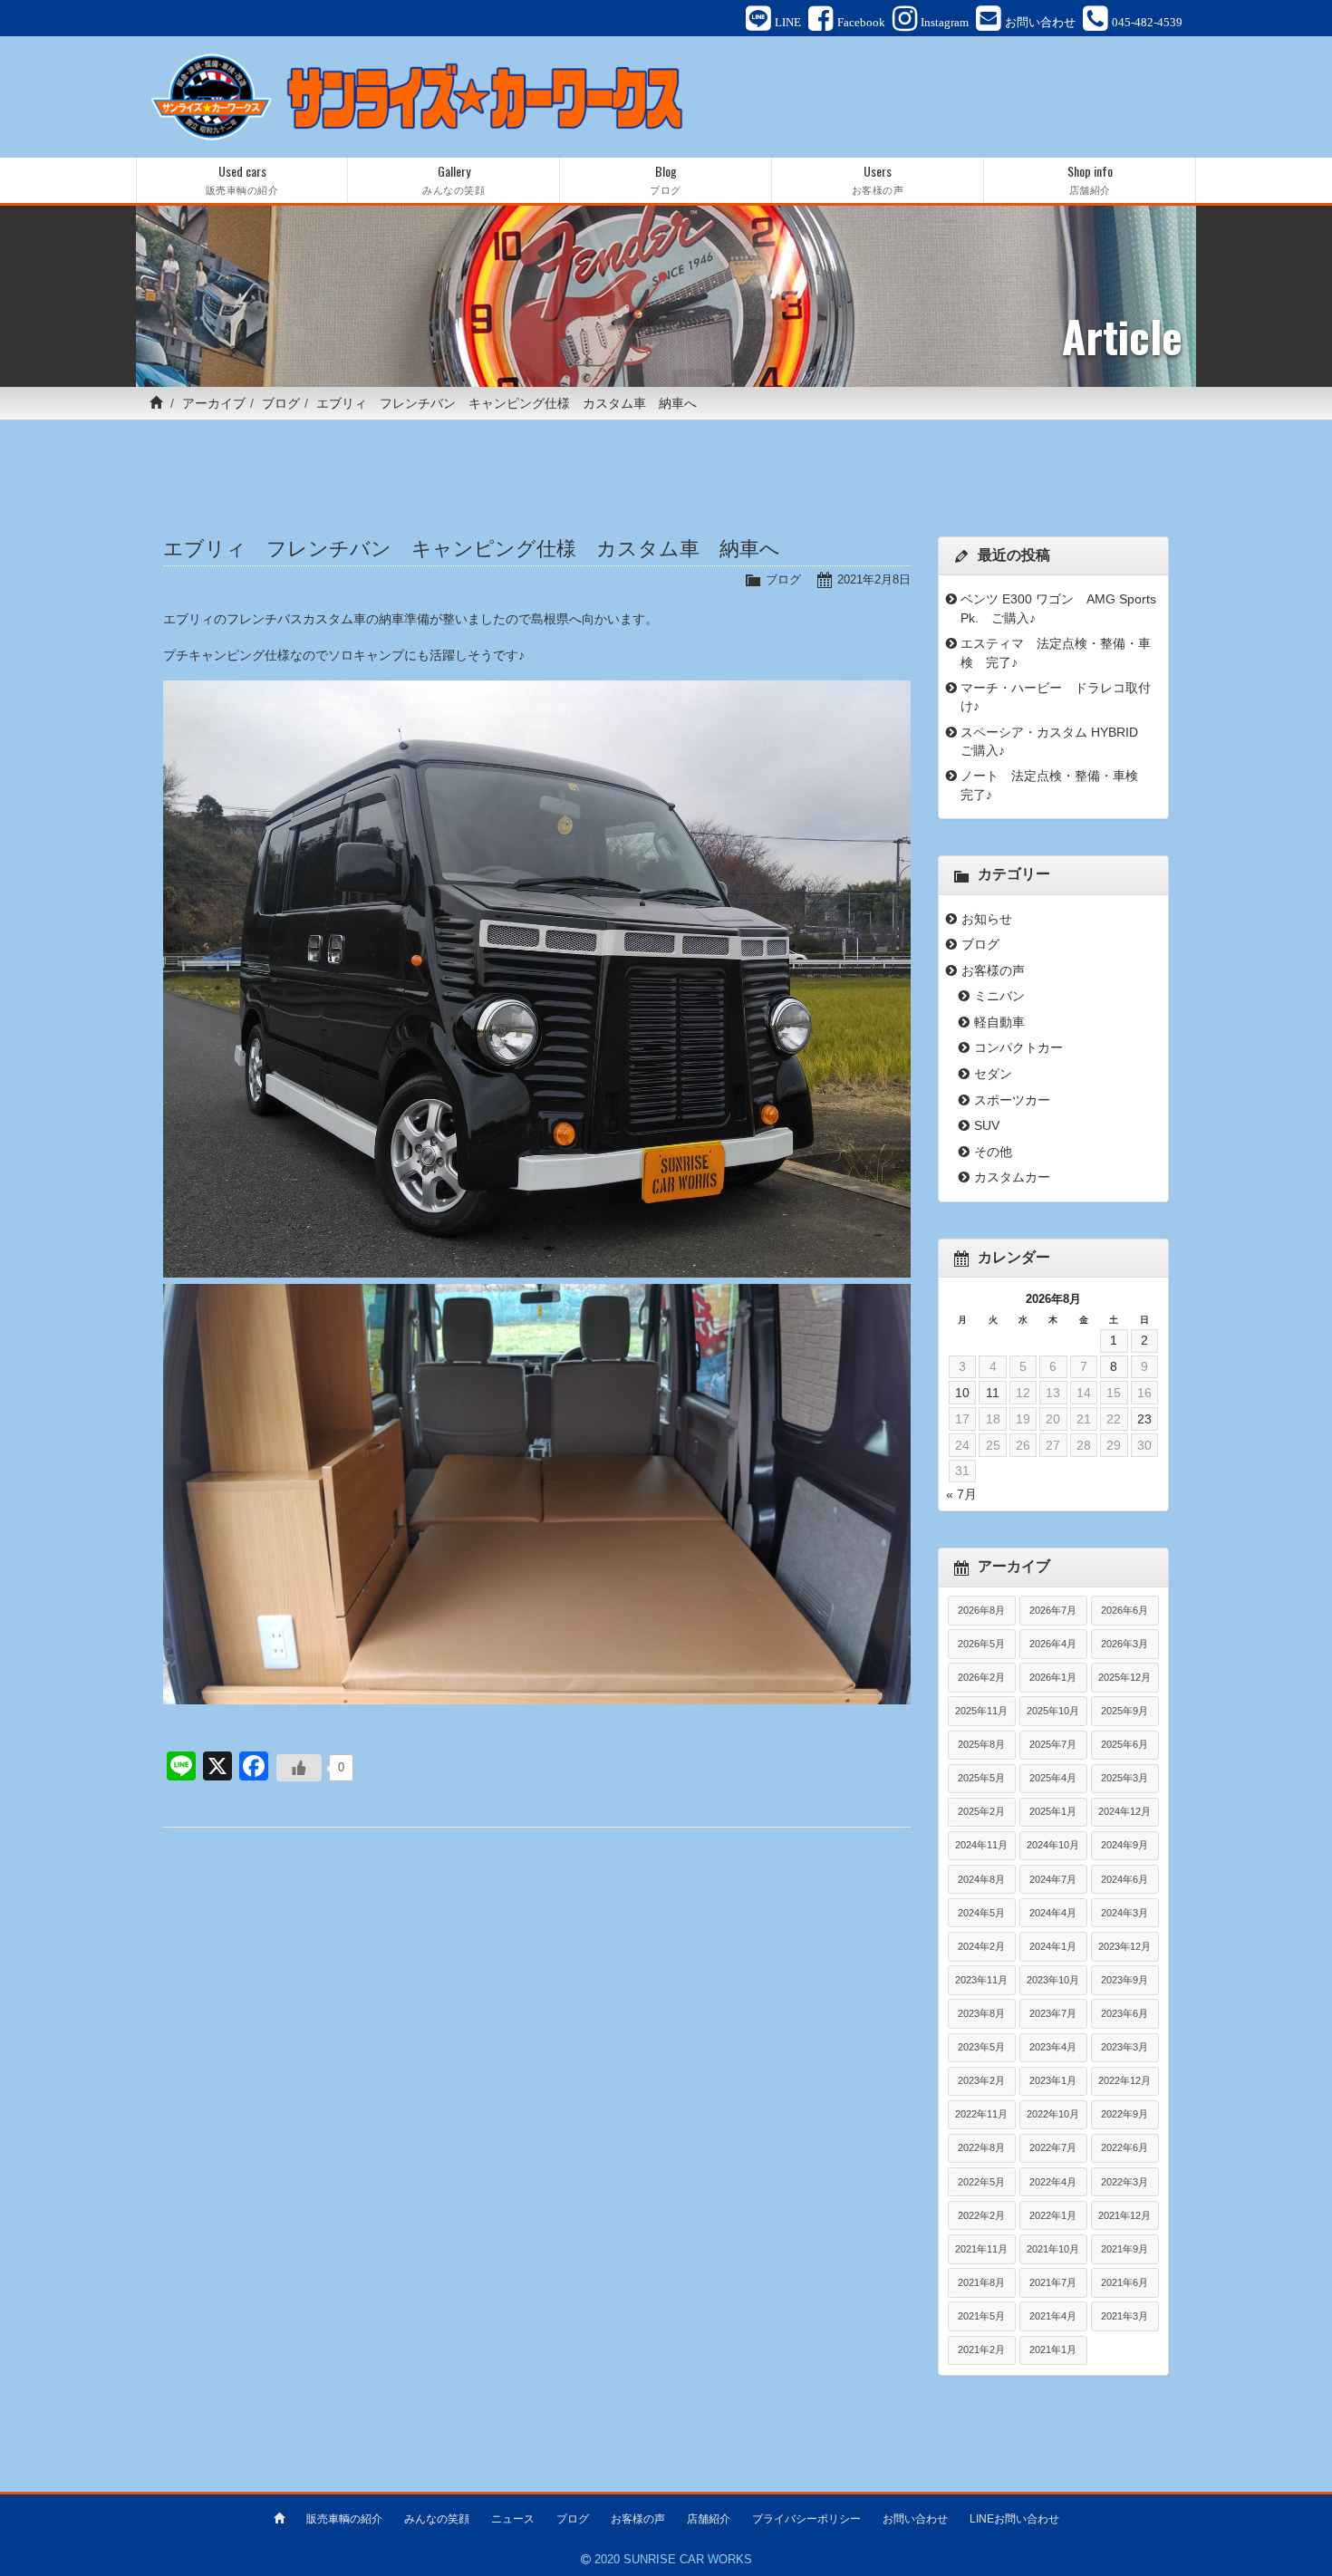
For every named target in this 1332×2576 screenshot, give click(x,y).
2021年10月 (1053, 2249)
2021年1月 (1053, 2349)
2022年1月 (1053, 2215)
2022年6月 (1124, 2147)
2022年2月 (981, 2215)
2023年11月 (981, 1980)
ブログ (281, 403)
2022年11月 (981, 2114)
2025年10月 (1053, 1711)
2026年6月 (1124, 1610)
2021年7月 (1053, 2282)
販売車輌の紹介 (344, 2519)
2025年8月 (981, 1744)
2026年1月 (1053, 1677)
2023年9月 (1124, 1980)
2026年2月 (981, 1677)
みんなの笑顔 (437, 2519)
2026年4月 (1053, 1644)
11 (993, 1393)
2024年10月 (1053, 1845)
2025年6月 (1124, 1744)
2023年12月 (1124, 1946)
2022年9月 (1124, 2114)
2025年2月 (981, 1811)
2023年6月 (1124, 2013)
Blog (666, 179)
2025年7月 (1053, 1744)
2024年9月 (1124, 1845)
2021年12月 (1124, 2215)
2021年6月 (1124, 2282)
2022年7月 (1053, 2147)
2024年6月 (1124, 1879)
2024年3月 (1124, 1913)
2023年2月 (981, 2080)
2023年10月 (1053, 1980)
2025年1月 (1053, 1811)
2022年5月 (981, 2182)
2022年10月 (1053, 2114)
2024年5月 (981, 1913)
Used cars (242, 179)
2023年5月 (981, 2047)
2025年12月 (1124, 1677)
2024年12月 (1124, 1811)
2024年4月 (1053, 1913)
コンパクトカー (1018, 1047)
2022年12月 (1124, 2080)
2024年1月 (1053, 1946)
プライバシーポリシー (806, 2519)
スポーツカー (1012, 1100)
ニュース (513, 2519)
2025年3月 (1124, 1778)
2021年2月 (981, 2349)
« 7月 (961, 1494)
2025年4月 (1053, 1778)
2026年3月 (1124, 1644)
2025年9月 (1124, 1711)
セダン (993, 1074)
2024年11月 (981, 1845)
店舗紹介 (709, 2519)
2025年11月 (981, 1711)
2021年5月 (981, 2316)
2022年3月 (1124, 2182)
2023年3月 (1124, 2047)
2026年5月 (981, 1644)
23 (1144, 1419)
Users (878, 179)
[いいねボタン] (299, 1768)
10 (962, 1393)
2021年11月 (981, 2249)
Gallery (454, 179)
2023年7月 (1053, 2013)
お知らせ (987, 919)
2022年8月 (981, 2147)
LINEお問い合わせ (1014, 2519)
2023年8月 (981, 2013)
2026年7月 (1053, 1610)
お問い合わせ (915, 2519)
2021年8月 (981, 2282)
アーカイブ (214, 403)
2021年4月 (1053, 2316)
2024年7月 (1053, 1879)
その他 (993, 1152)
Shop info (1090, 179)
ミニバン (999, 996)
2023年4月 (1053, 2047)
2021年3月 (1124, 2316)
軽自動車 (999, 1022)
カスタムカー (1012, 1177)
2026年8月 (981, 1610)
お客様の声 (993, 970)
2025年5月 (981, 1778)
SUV (987, 1125)
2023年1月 (1053, 2080)
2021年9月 (1124, 2249)
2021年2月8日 (874, 579)
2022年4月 (1053, 2182)
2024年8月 (981, 1879)
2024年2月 (981, 1946)
